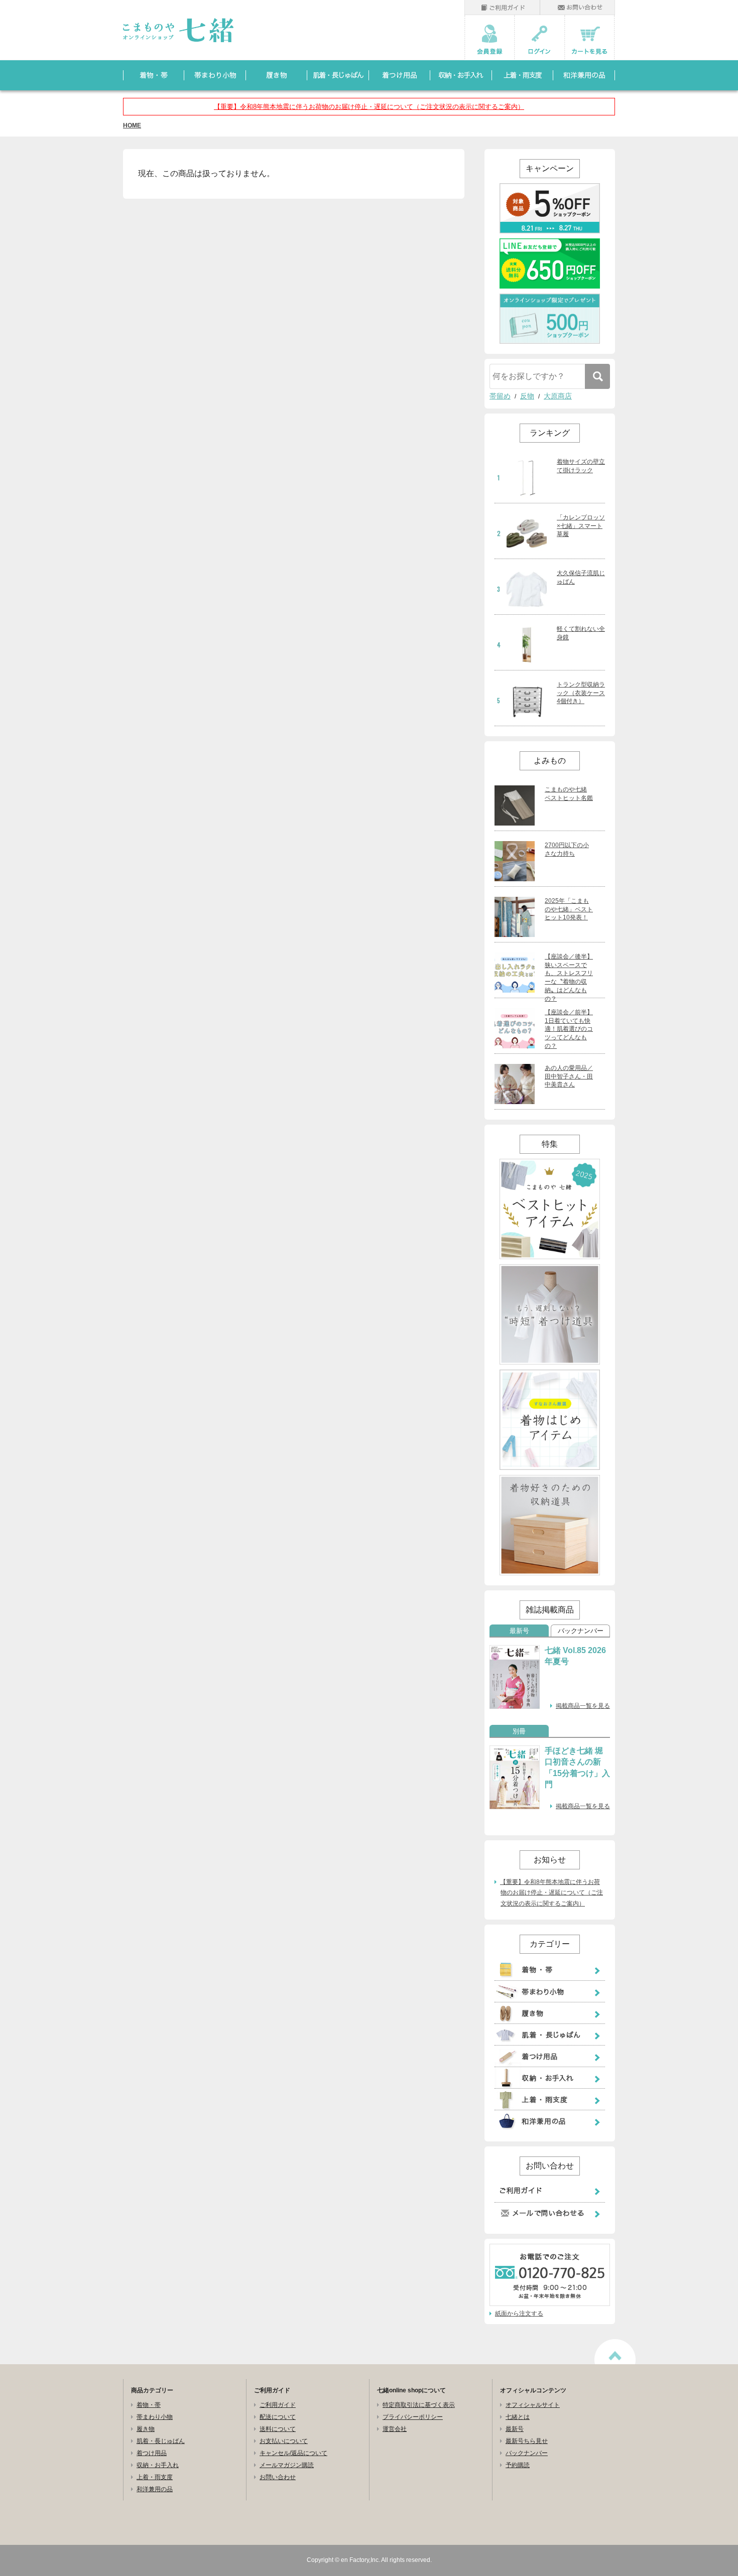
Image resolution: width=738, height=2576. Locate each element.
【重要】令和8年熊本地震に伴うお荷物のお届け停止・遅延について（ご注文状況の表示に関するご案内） (369, 107)
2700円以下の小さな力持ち (567, 849)
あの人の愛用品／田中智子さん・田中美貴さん (569, 1076)
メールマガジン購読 (287, 2465)
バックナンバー (581, 1631)
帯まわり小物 (155, 2417)
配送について (278, 2417)
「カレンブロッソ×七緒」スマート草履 (581, 526)
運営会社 (395, 2429)
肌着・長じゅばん (161, 2441)
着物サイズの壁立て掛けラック (581, 466)
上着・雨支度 (155, 2477)
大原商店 (558, 396)
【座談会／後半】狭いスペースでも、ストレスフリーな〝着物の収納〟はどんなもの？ (569, 978)
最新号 (519, 1631)
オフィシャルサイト (533, 2405)
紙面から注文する (519, 2314)
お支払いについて (284, 2441)
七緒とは (518, 2417)
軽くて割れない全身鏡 (581, 633)
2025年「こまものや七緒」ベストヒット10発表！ (569, 909)
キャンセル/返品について (293, 2453)
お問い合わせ (278, 2477)
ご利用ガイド (278, 2405)
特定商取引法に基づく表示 (419, 2405)
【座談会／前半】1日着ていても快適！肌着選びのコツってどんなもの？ (569, 1029)
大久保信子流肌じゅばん (581, 577)
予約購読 (518, 2465)
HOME (132, 125)
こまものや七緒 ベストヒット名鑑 (569, 794)
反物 (527, 396)
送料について (278, 2429)
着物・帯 (149, 2405)
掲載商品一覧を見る (583, 1706)
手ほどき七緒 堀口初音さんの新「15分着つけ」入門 (577, 1768)
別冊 (519, 1731)
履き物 (146, 2429)
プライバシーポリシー (413, 2417)
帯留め (500, 396)
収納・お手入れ (158, 2465)
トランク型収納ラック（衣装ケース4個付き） (581, 693)
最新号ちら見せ (527, 2441)
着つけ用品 (152, 2453)
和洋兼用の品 (155, 2489)
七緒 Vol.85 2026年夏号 (575, 1656)
